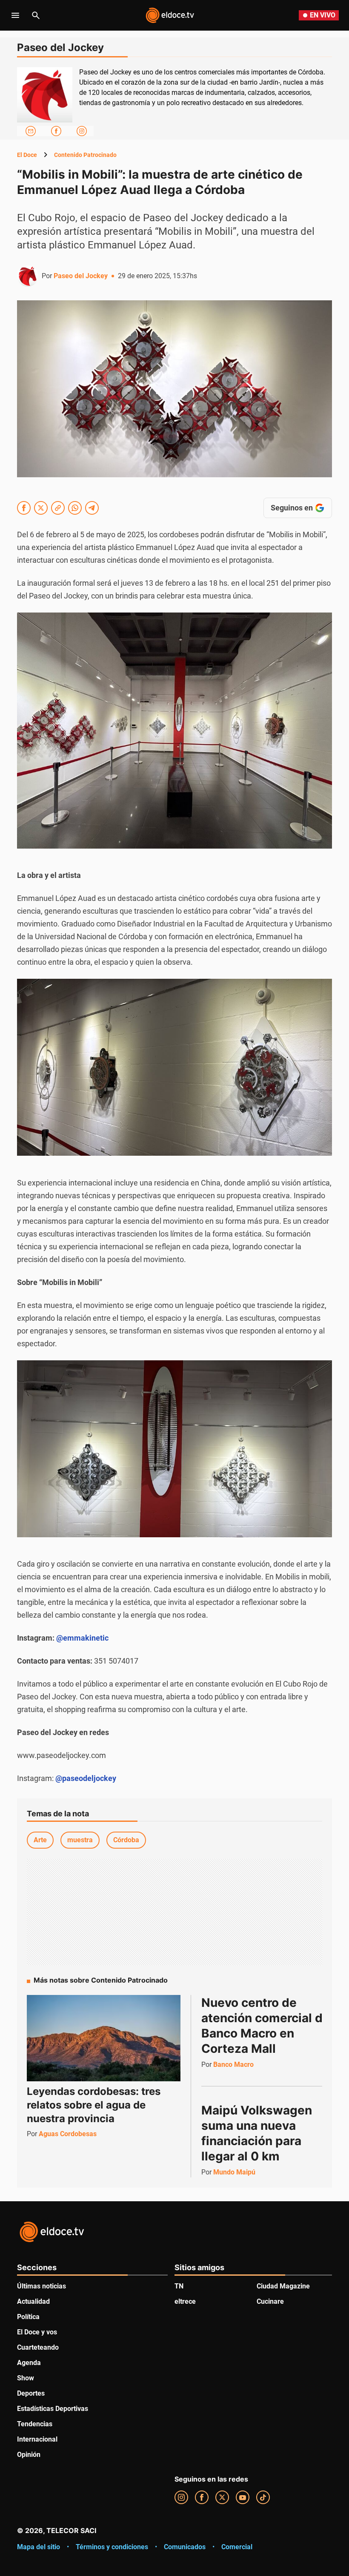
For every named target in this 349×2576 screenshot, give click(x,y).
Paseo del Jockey (81, 276)
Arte (40, 1840)
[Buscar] (36, 15)
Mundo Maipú (234, 2172)
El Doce (27, 155)
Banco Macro (233, 2065)
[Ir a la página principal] (170, 15)
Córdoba (126, 1840)
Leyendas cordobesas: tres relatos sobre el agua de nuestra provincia (94, 2105)
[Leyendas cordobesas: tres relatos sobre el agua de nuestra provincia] (104, 2038)
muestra (80, 1840)
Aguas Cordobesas (68, 2134)
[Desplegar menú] (15, 15)
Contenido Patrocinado (85, 155)
